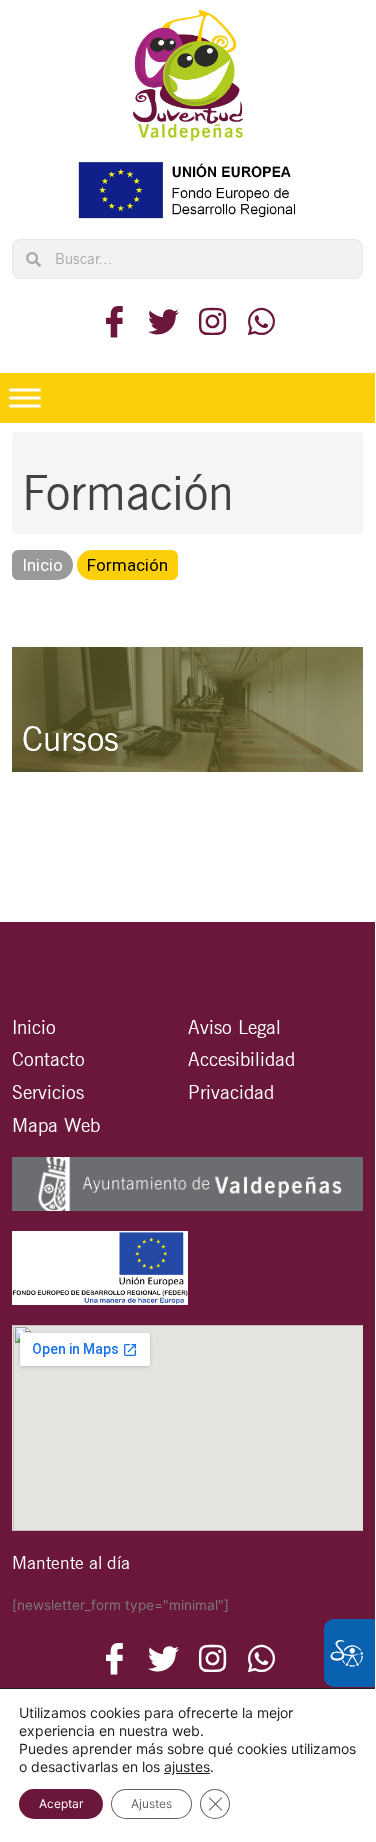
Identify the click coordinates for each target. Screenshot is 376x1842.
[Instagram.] (212, 321)
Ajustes (151, 1803)
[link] (188, 75)
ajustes (187, 1766)
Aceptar (61, 1803)
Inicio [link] (42, 565)
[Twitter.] (163, 321)
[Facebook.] (114, 321)
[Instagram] (261, 1658)
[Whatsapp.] (261, 321)
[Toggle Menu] (25, 397)
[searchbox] (201, 259)
